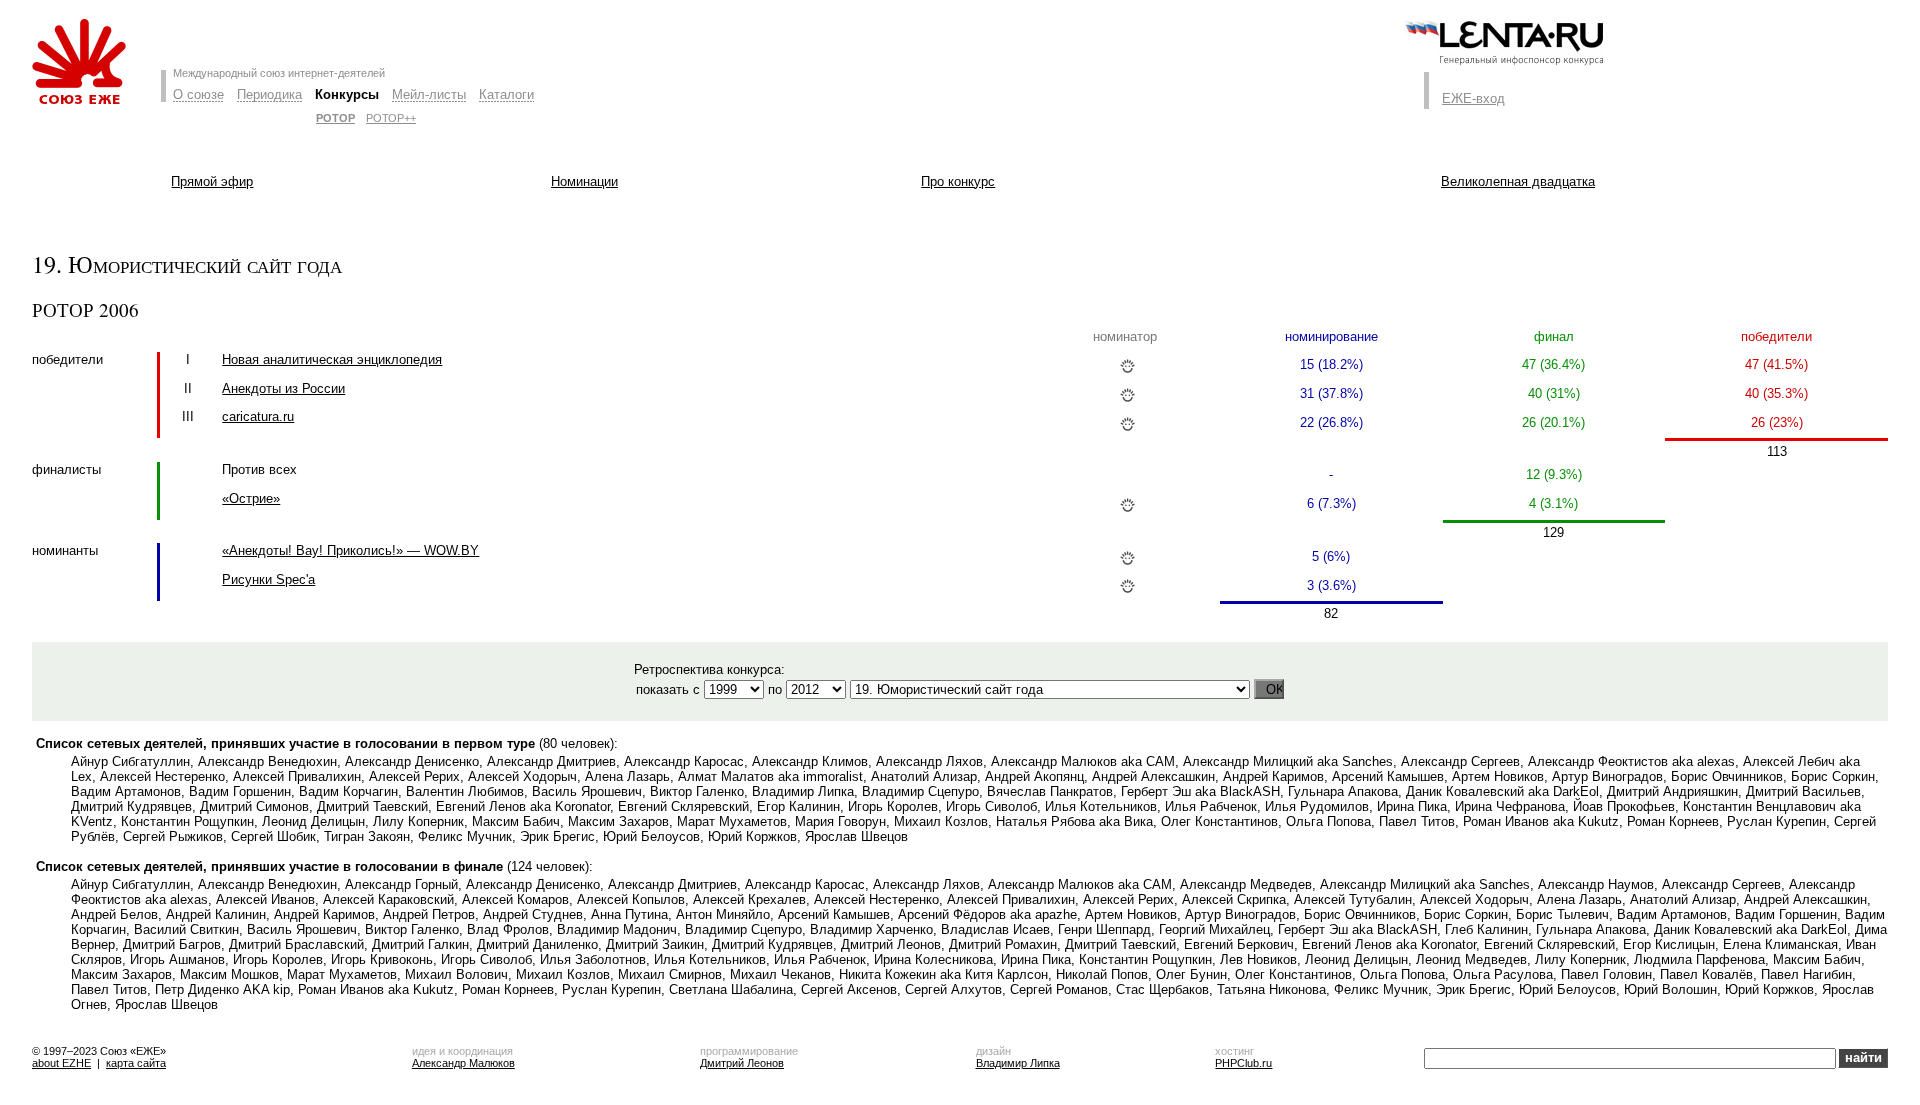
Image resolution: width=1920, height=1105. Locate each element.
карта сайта (136, 1063)
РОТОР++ (391, 118)
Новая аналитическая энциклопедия (332, 359)
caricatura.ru (258, 416)
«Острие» (251, 498)
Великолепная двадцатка (1518, 181)
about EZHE (61, 1063)
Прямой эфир (212, 181)
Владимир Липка (1018, 1063)
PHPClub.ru (1243, 1063)
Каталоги (506, 94)
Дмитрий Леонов (742, 1063)
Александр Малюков (463, 1063)
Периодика (269, 94)
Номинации (584, 181)
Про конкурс (958, 181)
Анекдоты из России (283, 388)
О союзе (198, 94)
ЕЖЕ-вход (1473, 98)
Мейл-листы (429, 94)
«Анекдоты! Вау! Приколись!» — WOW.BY (350, 550)
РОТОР (335, 118)
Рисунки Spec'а (268, 579)
